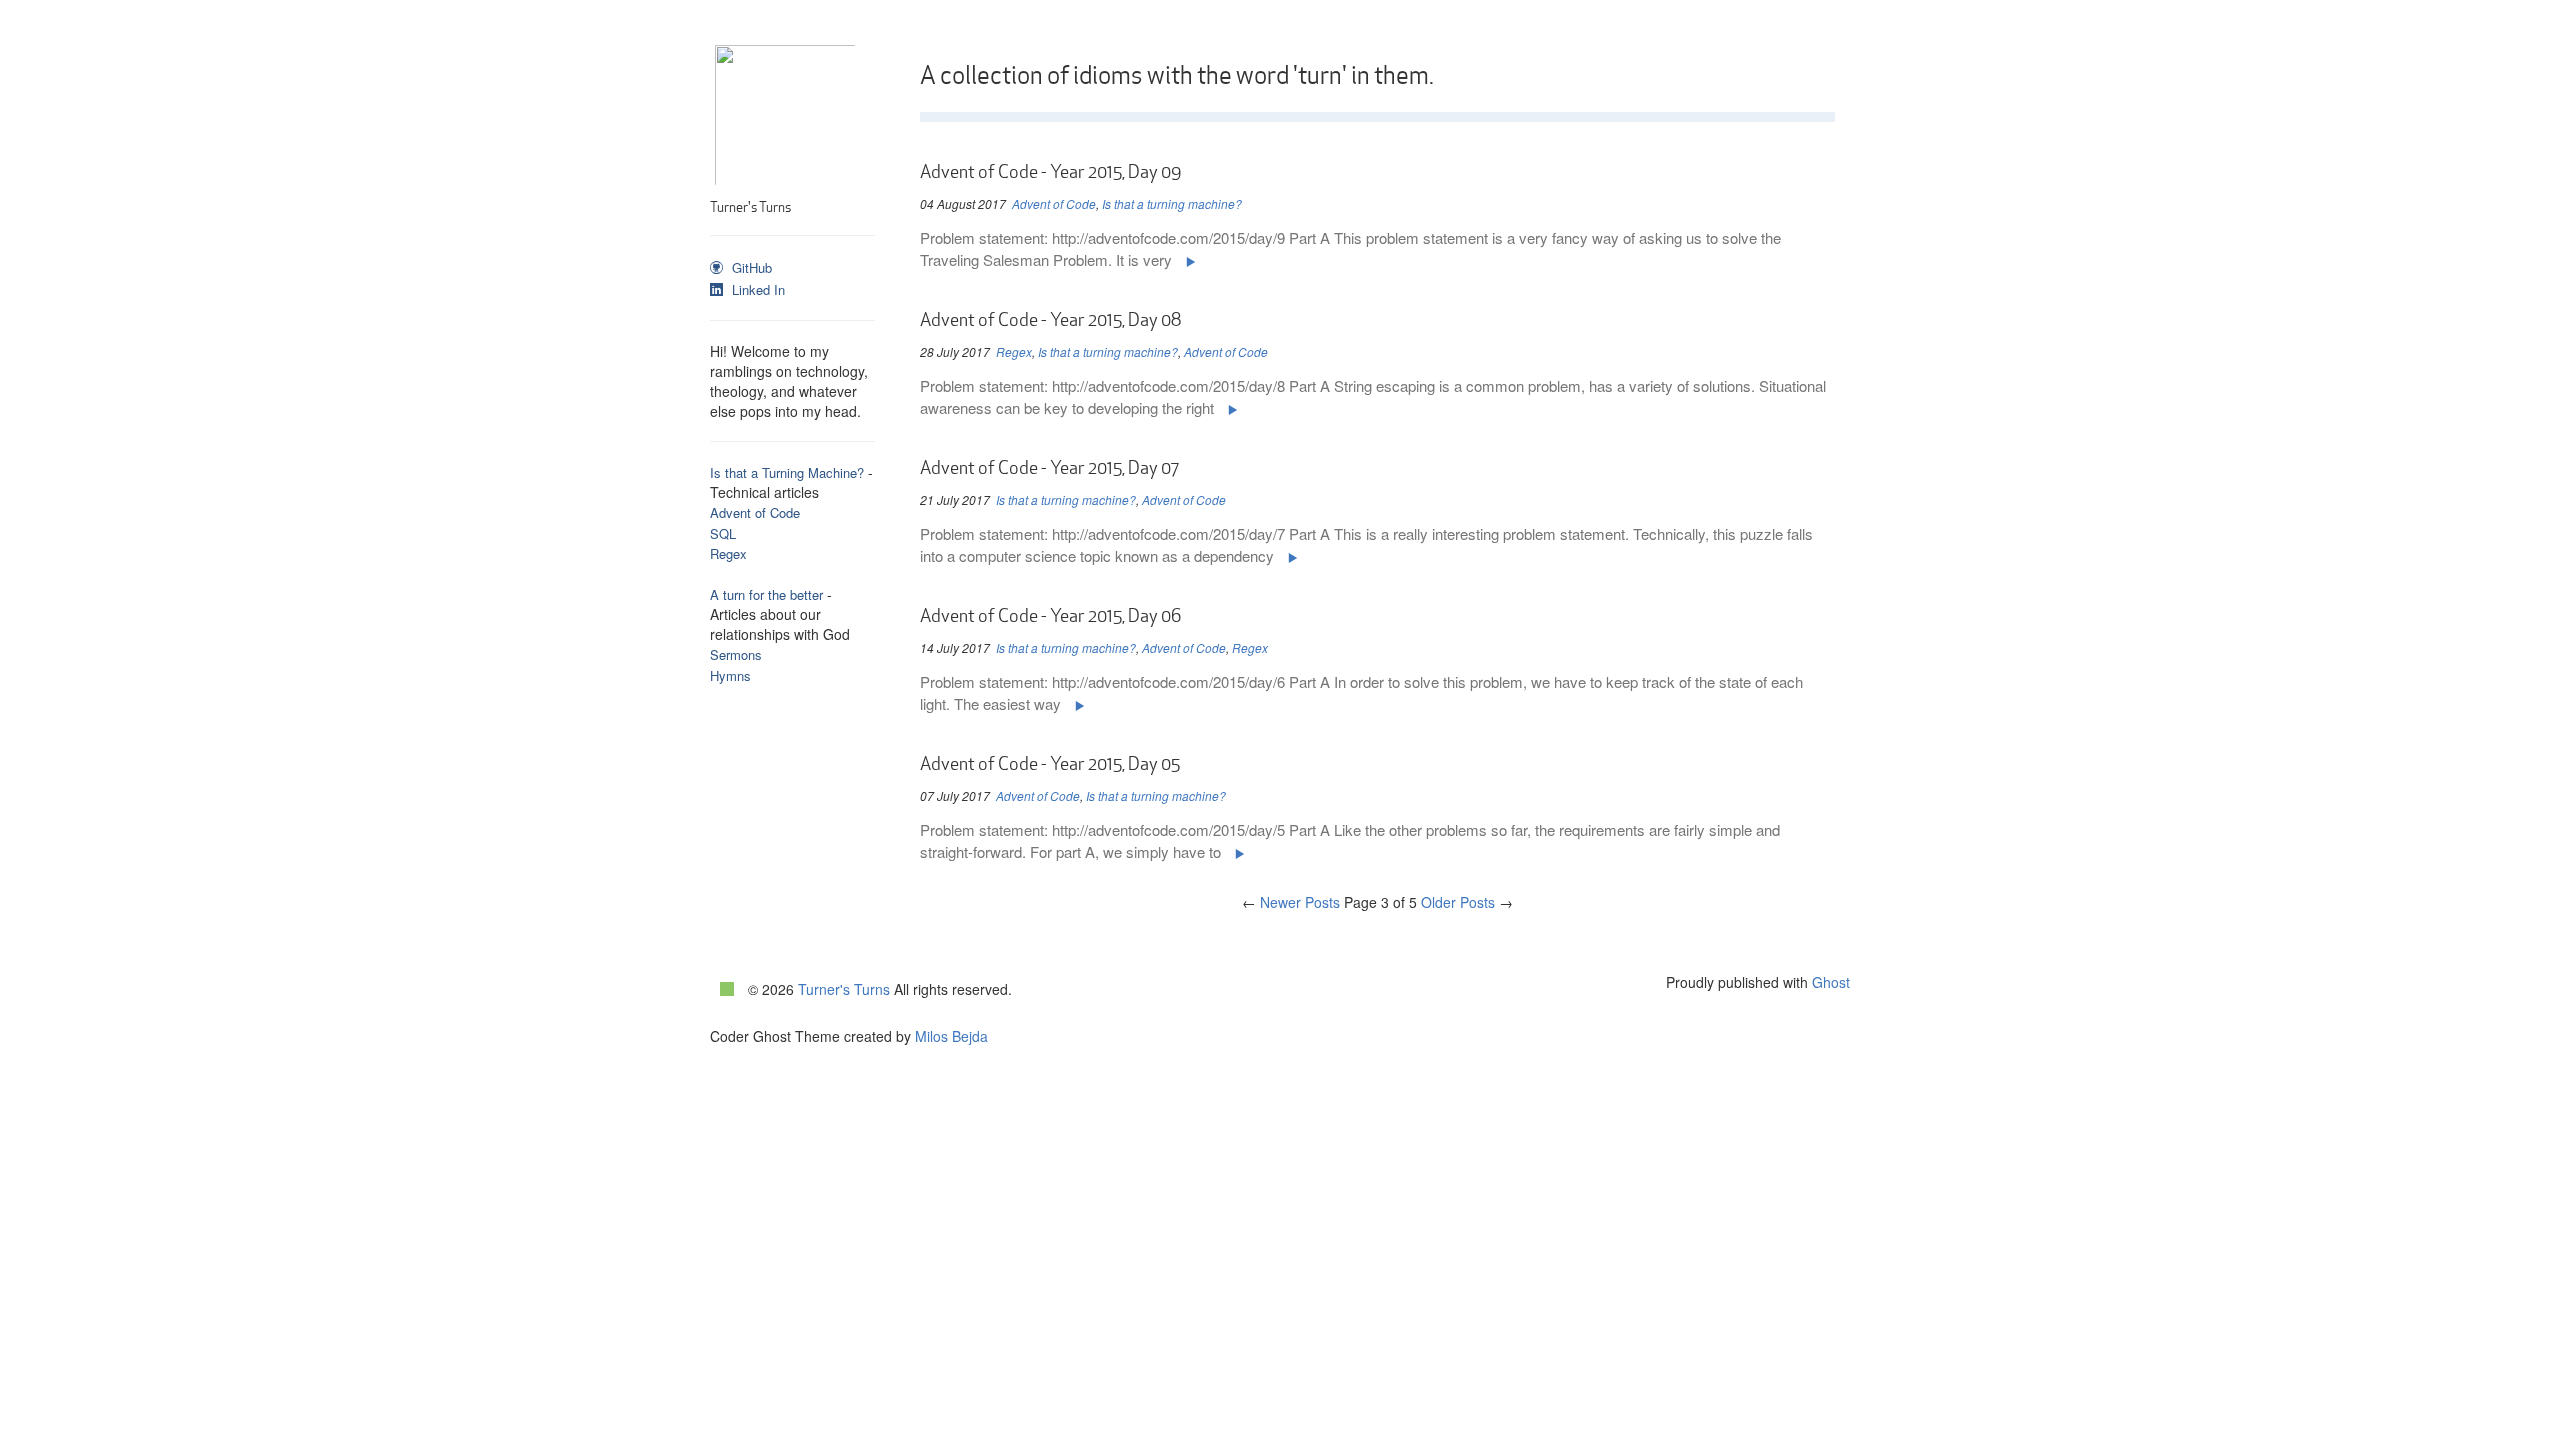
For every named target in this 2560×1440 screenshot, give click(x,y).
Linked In (756, 289)
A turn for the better (766, 594)
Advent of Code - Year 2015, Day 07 (1049, 468)
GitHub (750, 267)
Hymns (730, 675)
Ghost (1831, 982)
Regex (728, 553)
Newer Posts (1291, 902)
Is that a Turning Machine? (787, 472)
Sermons (736, 654)
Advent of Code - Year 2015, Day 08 (1050, 320)
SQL (723, 533)
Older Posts (1467, 902)
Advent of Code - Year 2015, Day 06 (1050, 616)
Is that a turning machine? (1172, 203)
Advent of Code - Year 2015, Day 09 (1050, 172)
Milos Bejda (951, 1036)
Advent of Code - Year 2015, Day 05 (1050, 764)
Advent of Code (755, 512)
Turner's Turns (844, 989)
